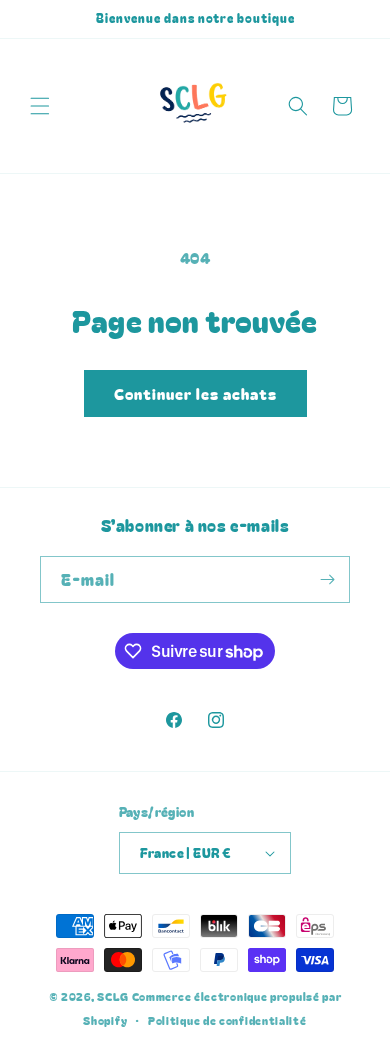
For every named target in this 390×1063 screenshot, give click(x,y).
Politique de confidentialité (227, 1020)
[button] (40, 106)
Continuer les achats (195, 393)
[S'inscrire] (327, 579)
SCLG (113, 996)
